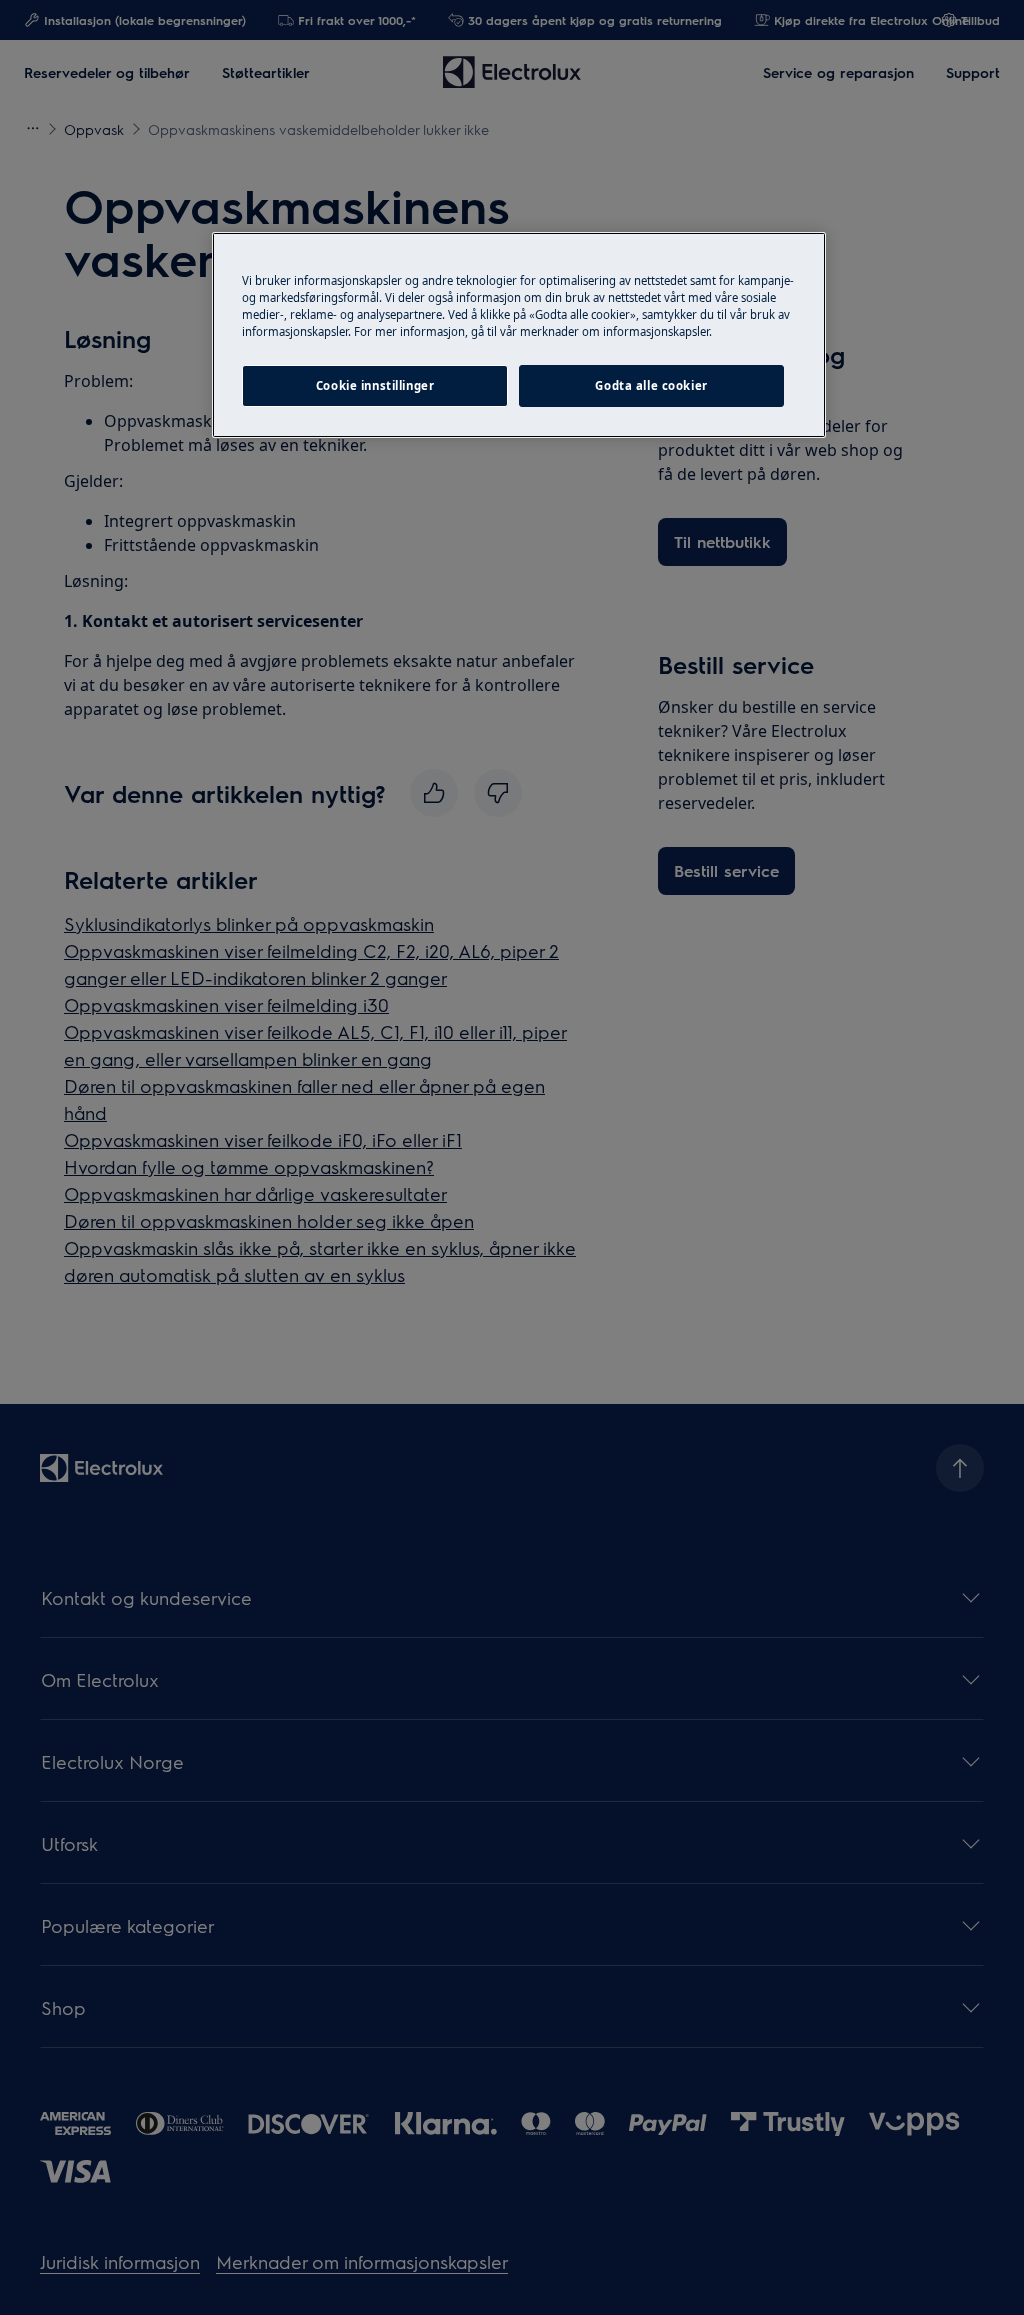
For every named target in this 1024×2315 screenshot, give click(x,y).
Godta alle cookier (651, 385)
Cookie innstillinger (375, 385)
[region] (519, 335)
